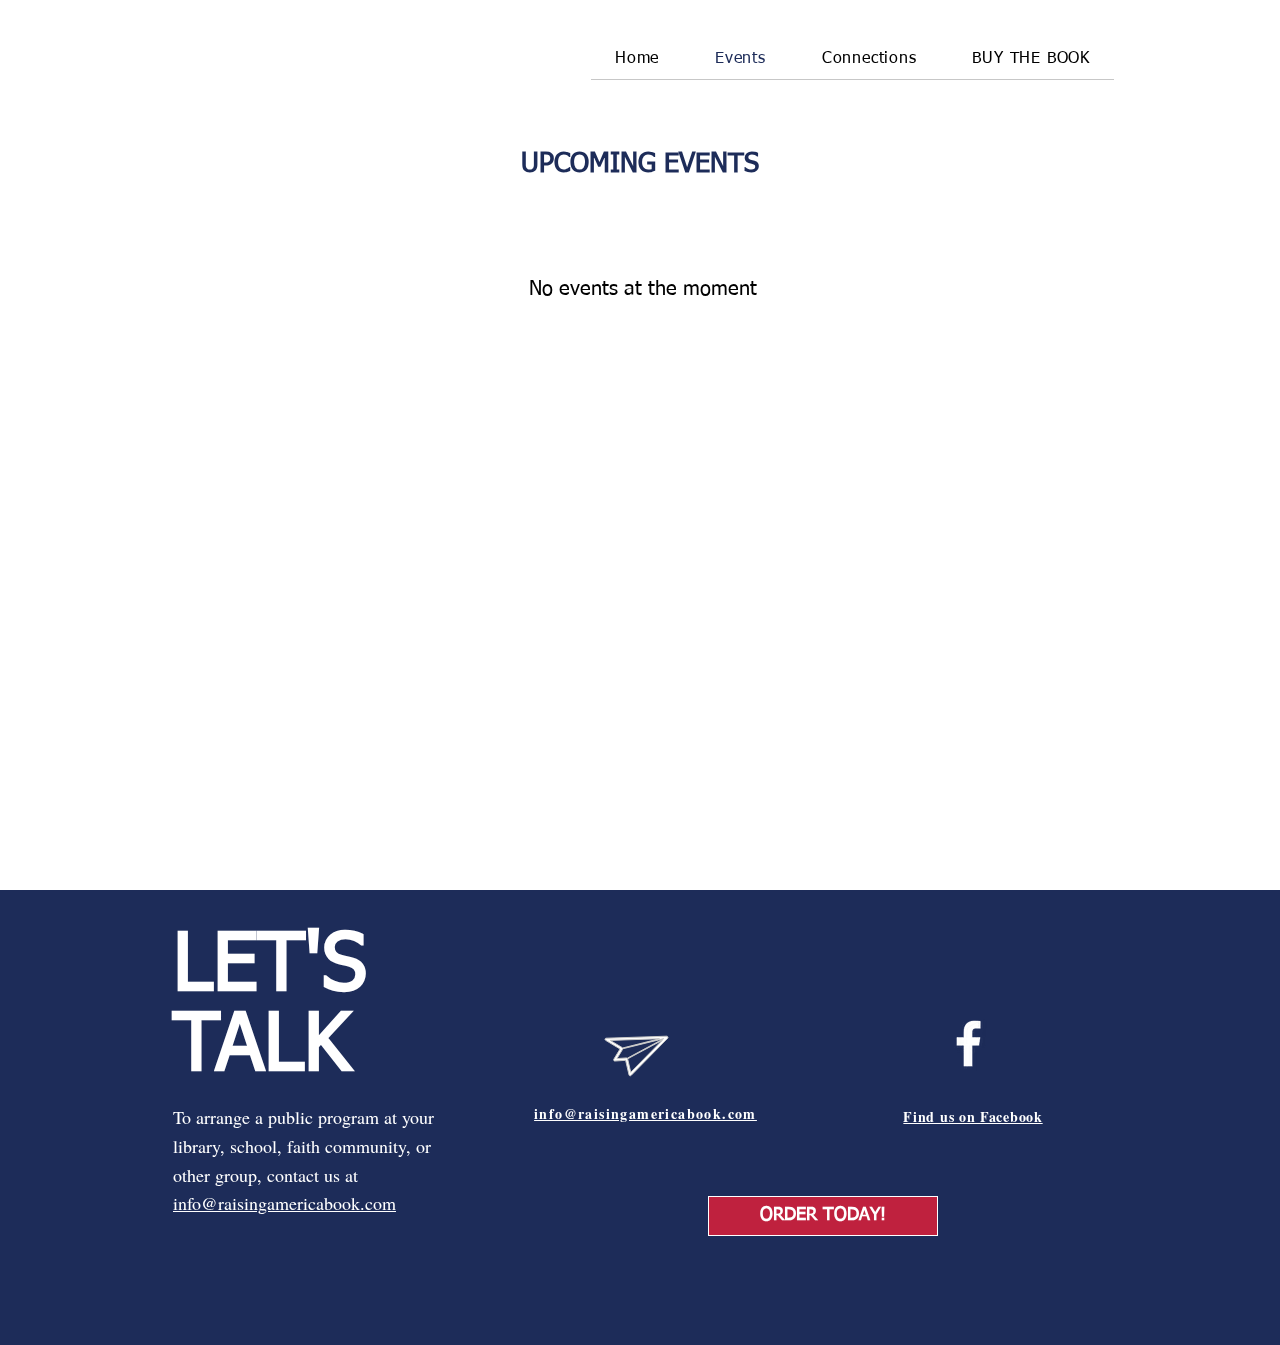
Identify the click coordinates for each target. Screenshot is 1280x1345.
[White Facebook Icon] (968, 1043)
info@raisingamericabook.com (284, 1203)
